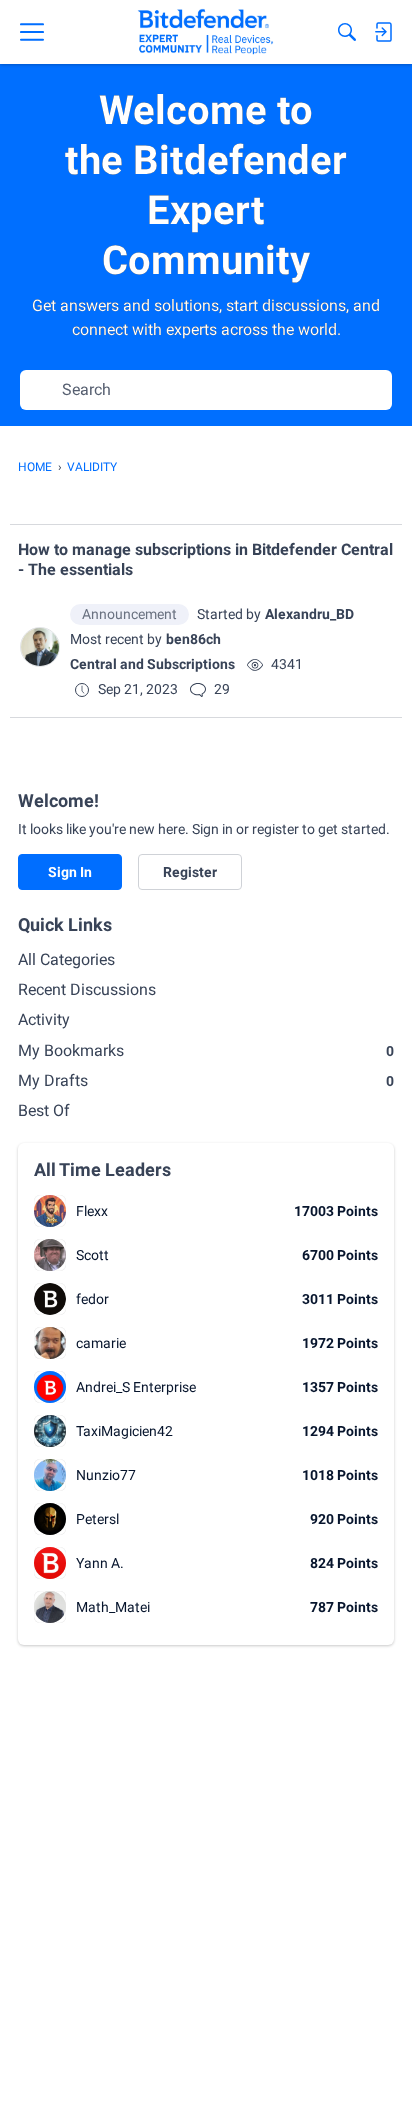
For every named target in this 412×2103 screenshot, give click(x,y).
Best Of (44, 1110)
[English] (205, 32)
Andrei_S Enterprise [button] (136, 1387)
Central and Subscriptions (152, 664)
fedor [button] (92, 1299)
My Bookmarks (206, 1050)
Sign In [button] (70, 872)
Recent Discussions (87, 989)
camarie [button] (101, 1343)
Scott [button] (92, 1255)
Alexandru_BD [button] (309, 614)
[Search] (347, 32)
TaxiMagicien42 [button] (124, 1431)
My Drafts (206, 1080)
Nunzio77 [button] (106, 1475)
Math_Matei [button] (113, 1607)
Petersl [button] (97, 1519)
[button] (40, 647)
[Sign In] (383, 32)
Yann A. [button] (100, 1563)
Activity (44, 1019)
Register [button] (190, 872)
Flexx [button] (92, 1211)
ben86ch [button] (193, 639)
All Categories (66, 959)
